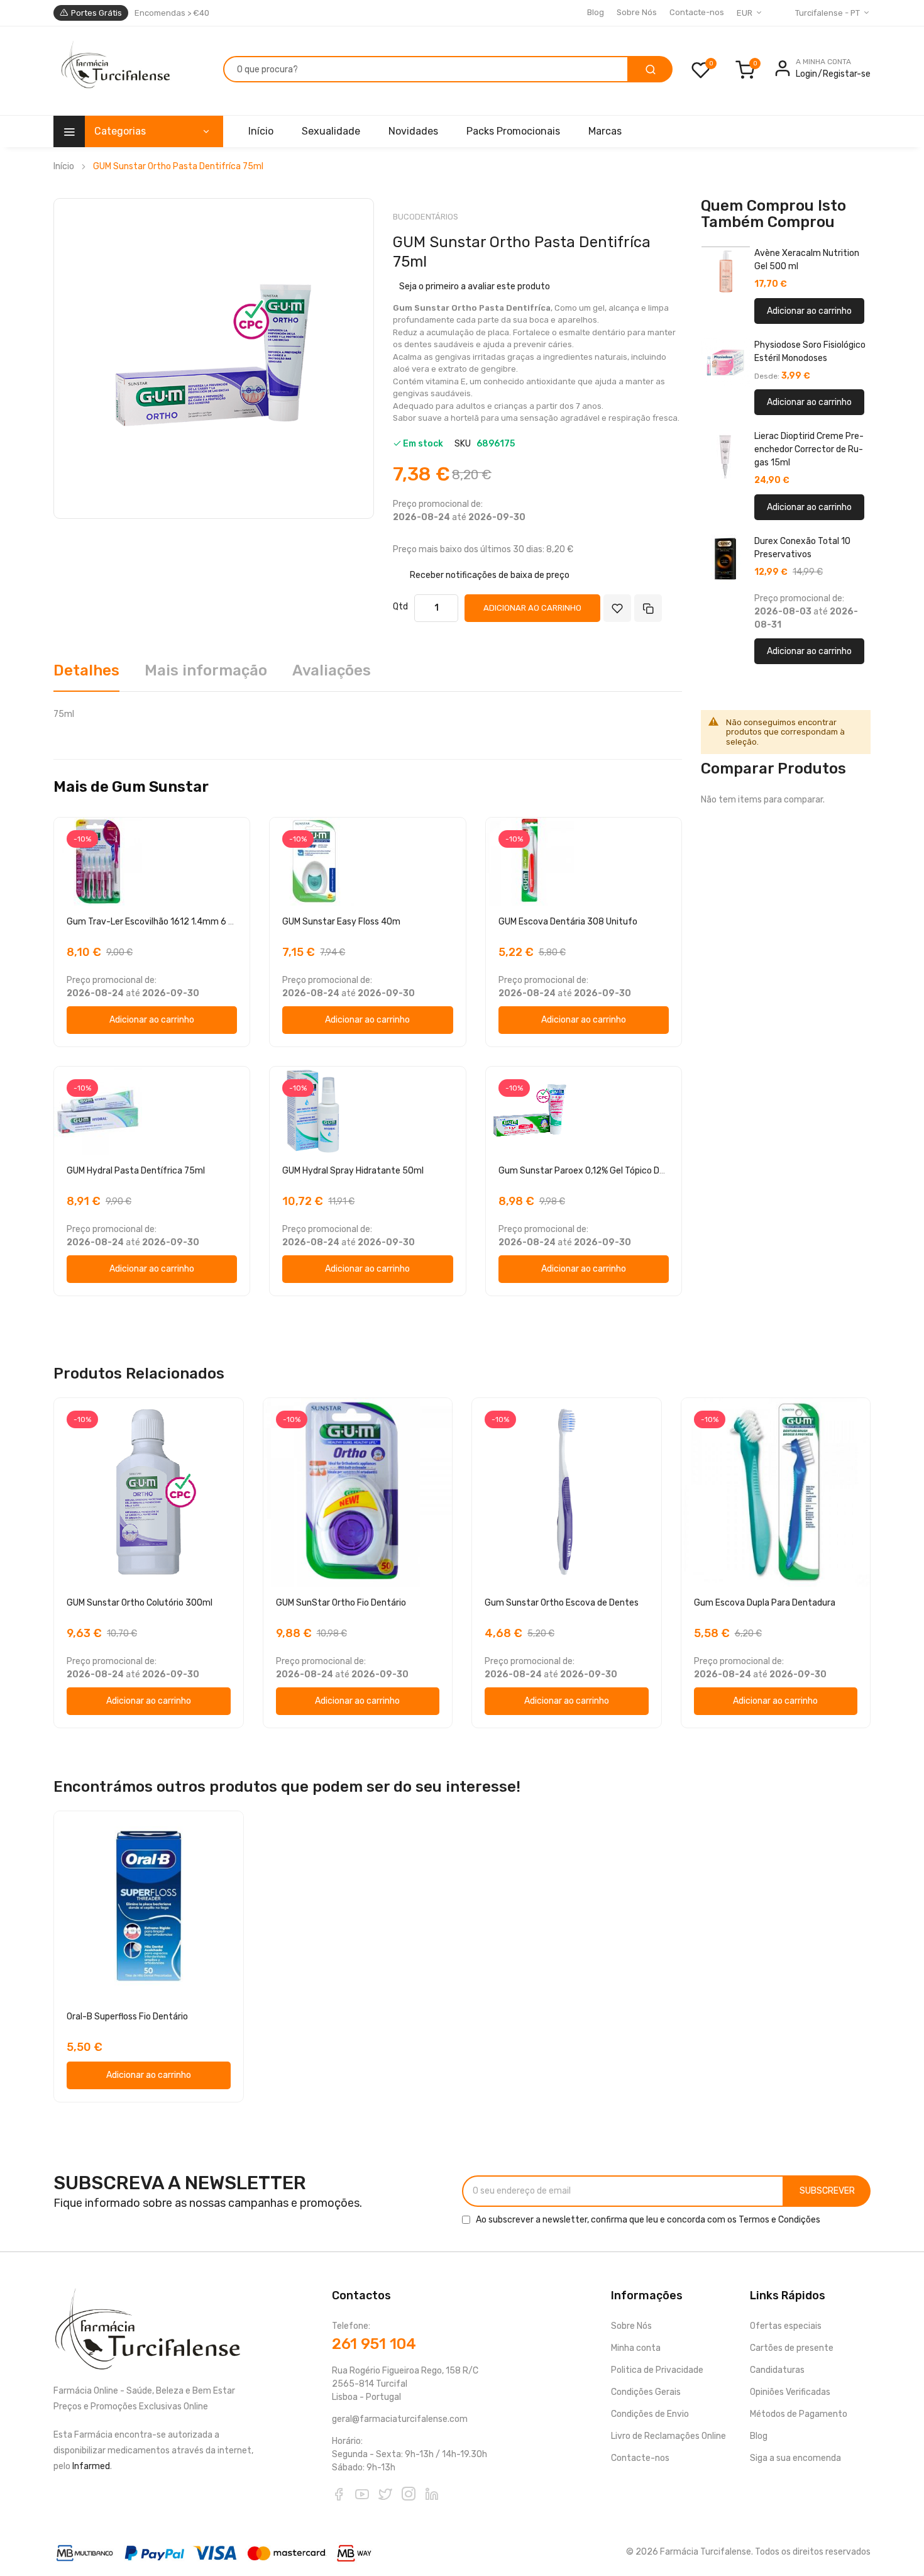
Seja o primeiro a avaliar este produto (475, 286)
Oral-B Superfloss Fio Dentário (127, 2017)
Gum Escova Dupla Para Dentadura (765, 1603)
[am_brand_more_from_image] (152, 862)
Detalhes (86, 670)
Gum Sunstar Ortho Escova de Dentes (562, 1603)
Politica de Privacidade (657, 2370)
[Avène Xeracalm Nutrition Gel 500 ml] (725, 271)
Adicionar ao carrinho (809, 311)
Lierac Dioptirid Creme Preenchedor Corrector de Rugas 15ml (809, 449)
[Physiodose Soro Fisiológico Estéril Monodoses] (725, 363)
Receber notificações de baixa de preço (490, 575)
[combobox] (426, 69)
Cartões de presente (792, 2348)
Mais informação (206, 670)
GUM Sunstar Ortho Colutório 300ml (140, 1603)
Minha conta (636, 2348)
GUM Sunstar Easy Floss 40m (341, 922)
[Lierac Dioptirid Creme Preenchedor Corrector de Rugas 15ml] (725, 454)
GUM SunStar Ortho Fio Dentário (341, 1603)
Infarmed (91, 2466)
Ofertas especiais (786, 2326)
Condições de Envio (650, 2414)
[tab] (86, 675)
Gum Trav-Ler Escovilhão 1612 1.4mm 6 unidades (166, 922)
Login (806, 74)
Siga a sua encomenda (795, 2458)
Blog (596, 12)
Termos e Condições (779, 2220)
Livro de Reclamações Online (668, 2436)
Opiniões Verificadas (790, 2392)
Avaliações (332, 670)
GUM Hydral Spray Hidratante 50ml (353, 1171)
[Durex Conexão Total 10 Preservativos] (725, 559)
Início (64, 166)
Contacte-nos (697, 12)
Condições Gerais (646, 2392)
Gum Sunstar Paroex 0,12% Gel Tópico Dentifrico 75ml (608, 1171)
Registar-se (847, 74)
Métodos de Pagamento (799, 2414)
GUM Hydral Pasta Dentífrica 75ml (136, 1171)
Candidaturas (777, 2370)
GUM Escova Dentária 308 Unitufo (568, 922)
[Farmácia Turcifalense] (114, 71)
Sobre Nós (637, 12)
